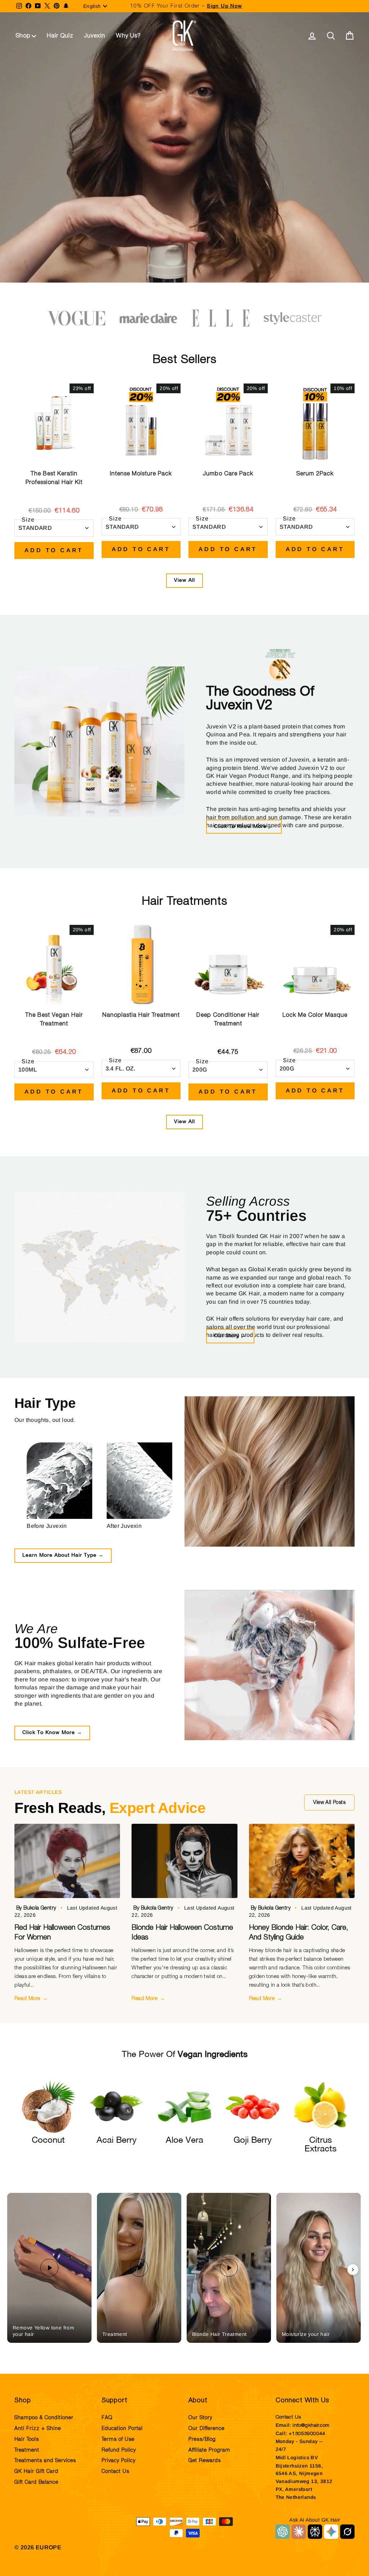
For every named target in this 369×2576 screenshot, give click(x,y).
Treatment (27, 2450)
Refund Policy (119, 2450)
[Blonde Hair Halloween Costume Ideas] (184, 1861)
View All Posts (329, 1803)
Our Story (200, 2418)
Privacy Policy (119, 2461)
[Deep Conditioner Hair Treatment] (228, 965)
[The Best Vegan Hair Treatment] (54, 965)
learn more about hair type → (63, 1555)
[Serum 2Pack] (315, 423)
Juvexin (95, 36)
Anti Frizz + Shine (38, 2429)
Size (28, 520)
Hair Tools (27, 2439)
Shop (23, 36)
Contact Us (115, 2471)
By (37, 1908)
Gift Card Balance (36, 2482)
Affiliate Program (209, 2450)
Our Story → (230, 1336)
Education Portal (122, 2429)
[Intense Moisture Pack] (141, 423)
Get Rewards (205, 2461)
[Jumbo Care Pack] (228, 423)
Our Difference (206, 2429)
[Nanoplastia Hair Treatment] (141, 965)
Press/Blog (202, 2439)
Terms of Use (118, 2439)
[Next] (353, 2270)
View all (184, 580)
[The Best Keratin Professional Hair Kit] (54, 423)
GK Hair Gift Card (36, 2471)
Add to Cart (54, 550)
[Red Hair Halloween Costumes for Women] (67, 1861)
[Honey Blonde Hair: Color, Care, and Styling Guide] (302, 1861)
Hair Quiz (60, 36)
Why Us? (128, 36)
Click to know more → (244, 827)
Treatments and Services (45, 2461)
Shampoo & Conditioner (44, 2418)
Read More (31, 1998)
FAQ (107, 2418)
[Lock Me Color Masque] (315, 965)
